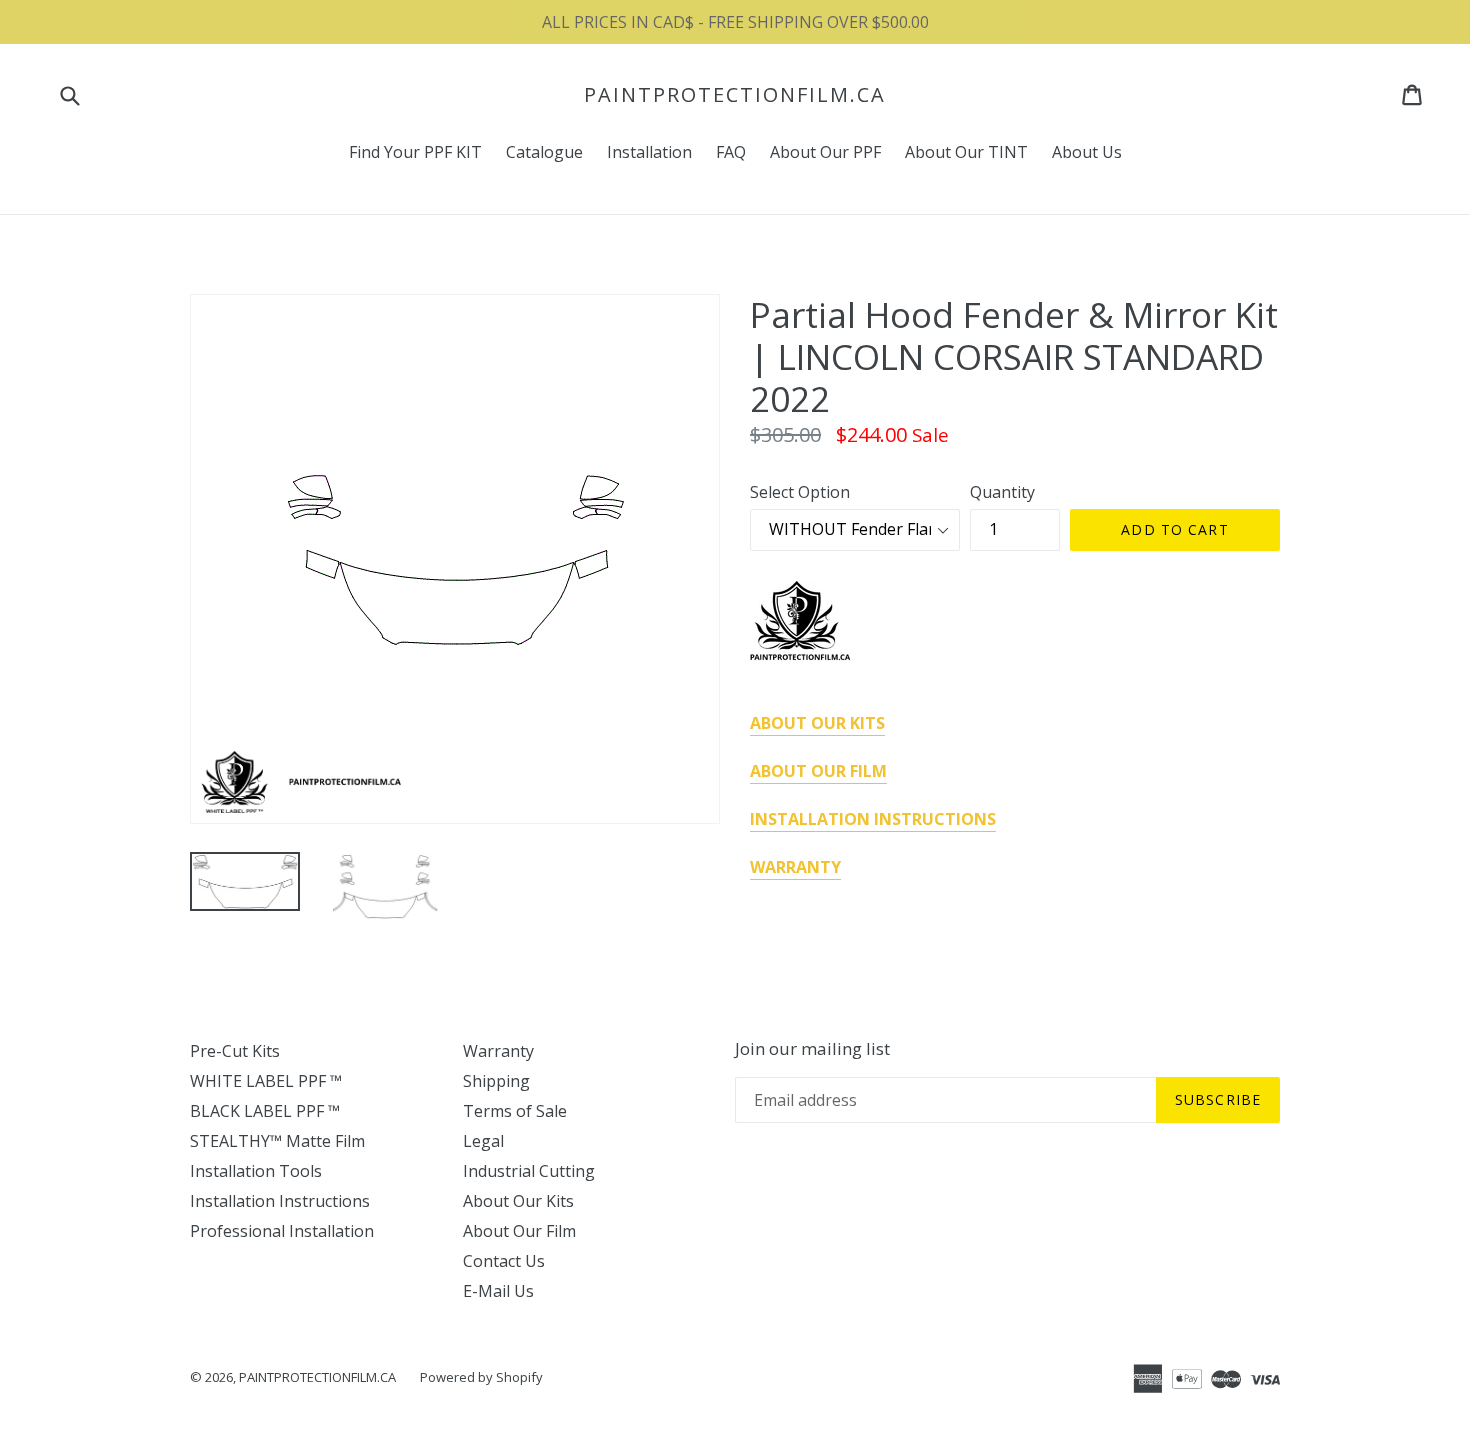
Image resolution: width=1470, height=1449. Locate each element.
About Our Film (519, 1231)
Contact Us (504, 1261)
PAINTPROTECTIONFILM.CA (735, 95)
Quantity (1002, 492)
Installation (649, 152)
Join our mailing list (812, 1049)
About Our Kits (518, 1201)
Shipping (496, 1081)
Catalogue (544, 152)
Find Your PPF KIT (415, 152)
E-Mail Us (498, 1291)
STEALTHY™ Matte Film (277, 1141)
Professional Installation (282, 1231)
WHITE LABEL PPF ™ (266, 1081)
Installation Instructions (280, 1201)
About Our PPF (825, 152)
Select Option (800, 492)
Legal (483, 1141)
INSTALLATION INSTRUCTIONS (873, 819)
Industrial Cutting (529, 1171)
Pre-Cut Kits (235, 1051)
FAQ (731, 152)
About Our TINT (966, 152)
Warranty (498, 1051)
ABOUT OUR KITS (817, 723)
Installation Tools (256, 1171)
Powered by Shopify (481, 1377)
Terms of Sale (515, 1111)
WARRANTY (795, 867)
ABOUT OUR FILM (818, 771)
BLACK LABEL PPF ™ (265, 1111)
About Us (1087, 152)
